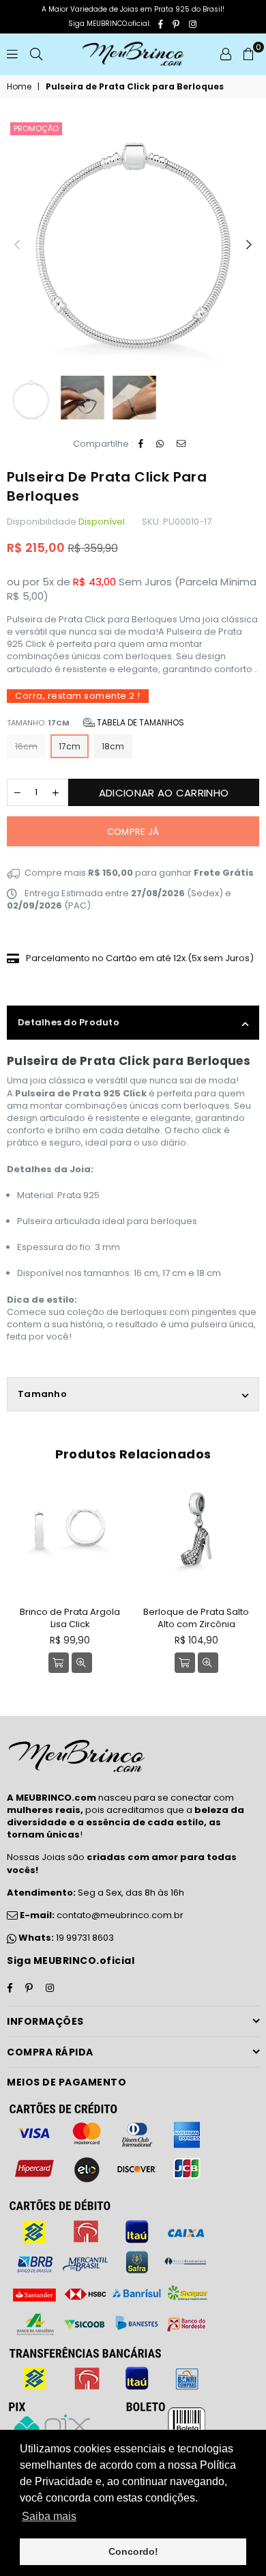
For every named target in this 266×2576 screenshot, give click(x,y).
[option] (133, 245)
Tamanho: (95, 722)
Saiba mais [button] (49, 2516)
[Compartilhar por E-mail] (181, 444)
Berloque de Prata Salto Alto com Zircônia (196, 1618)
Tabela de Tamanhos (139, 722)
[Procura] (36, 54)
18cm (113, 746)
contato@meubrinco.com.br (101, 1915)
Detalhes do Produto (69, 1022)
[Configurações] (226, 54)
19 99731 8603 (85, 1938)
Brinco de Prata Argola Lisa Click (70, 1618)
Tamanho (42, 1394)
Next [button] (249, 245)
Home (19, 87)
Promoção (36, 128)
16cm (26, 746)
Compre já (133, 832)
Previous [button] (17, 245)
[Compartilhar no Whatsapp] (160, 444)
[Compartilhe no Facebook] (141, 444)
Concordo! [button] (133, 2551)
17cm (70, 746)
